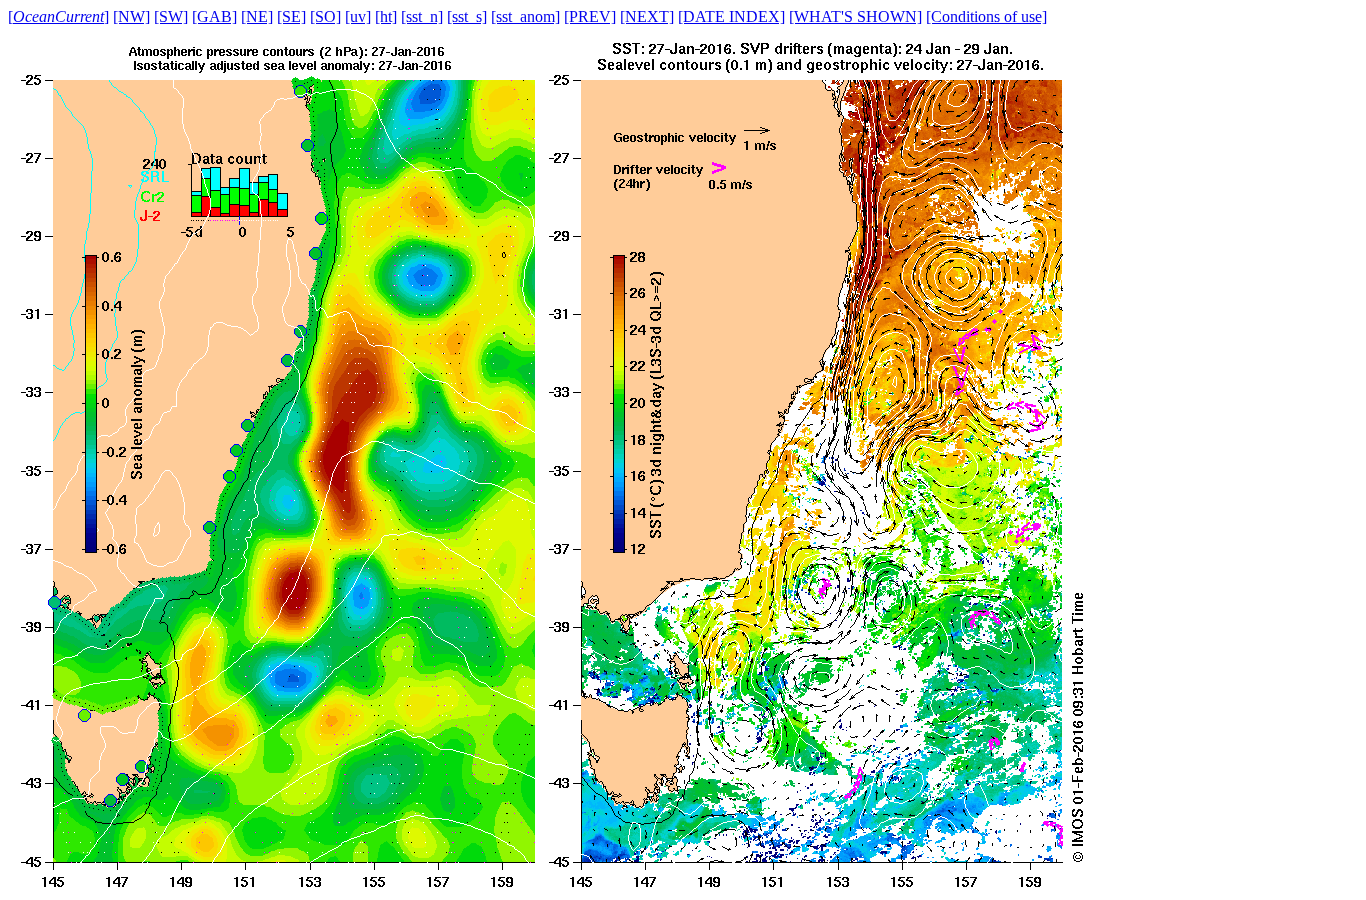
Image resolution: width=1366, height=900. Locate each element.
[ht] (386, 16)
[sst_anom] (525, 16)
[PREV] (590, 16)
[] (58, 16)
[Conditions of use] (986, 16)
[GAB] (214, 16)
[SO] (325, 16)
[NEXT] (647, 16)
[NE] (257, 16)
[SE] (291, 16)
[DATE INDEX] (731, 16)
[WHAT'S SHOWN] (855, 16)
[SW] (171, 16)
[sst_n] (422, 16)
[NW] (131, 16)
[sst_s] (467, 16)
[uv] (358, 16)
